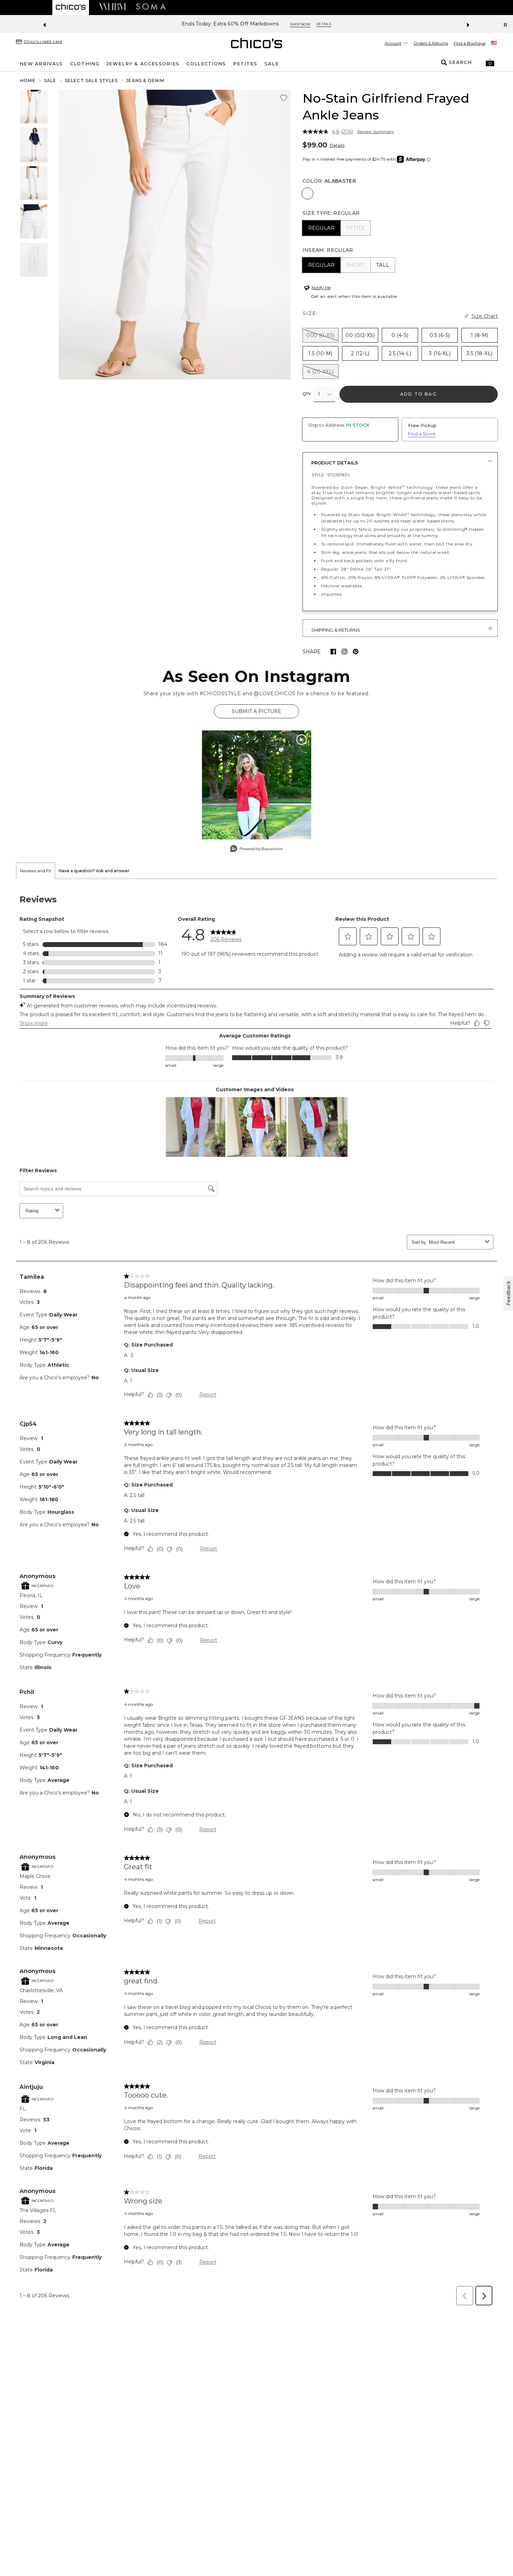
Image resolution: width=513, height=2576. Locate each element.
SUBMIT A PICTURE (256, 711)
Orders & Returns (431, 43)
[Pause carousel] (505, 25)
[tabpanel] (256, 1594)
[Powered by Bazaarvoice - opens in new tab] (256, 849)
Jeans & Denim (145, 80)
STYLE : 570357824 (331, 475)
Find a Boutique (470, 43)
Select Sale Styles (91, 80)
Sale (50, 80)
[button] (490, 63)
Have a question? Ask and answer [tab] (94, 871)
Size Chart (485, 316)
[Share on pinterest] (356, 652)
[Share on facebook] (333, 652)
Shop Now (300, 24)
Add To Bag (419, 394)
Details (337, 145)
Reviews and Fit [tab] (36, 871)
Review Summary (376, 132)
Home (28, 80)
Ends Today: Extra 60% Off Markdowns (231, 24)
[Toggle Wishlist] (284, 98)
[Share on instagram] (344, 652)
